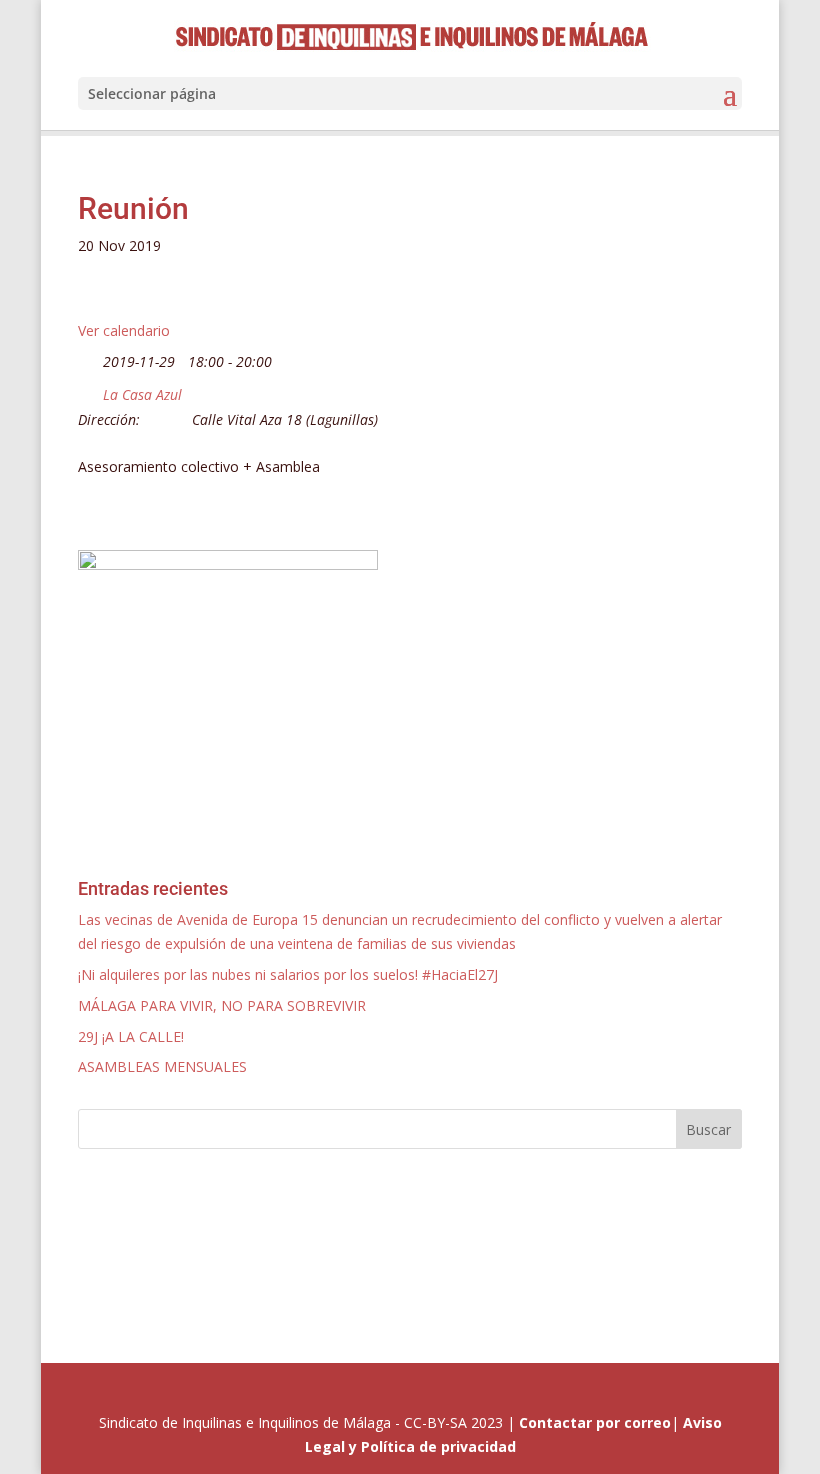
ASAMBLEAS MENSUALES (162, 1066)
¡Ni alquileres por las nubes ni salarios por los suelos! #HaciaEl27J (288, 974)
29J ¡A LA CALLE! (131, 1036)
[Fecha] (88, 357)
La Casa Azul (142, 395)
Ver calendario (124, 330)
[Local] (88, 390)
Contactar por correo (595, 1422)
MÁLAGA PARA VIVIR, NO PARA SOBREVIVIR (222, 1005)
